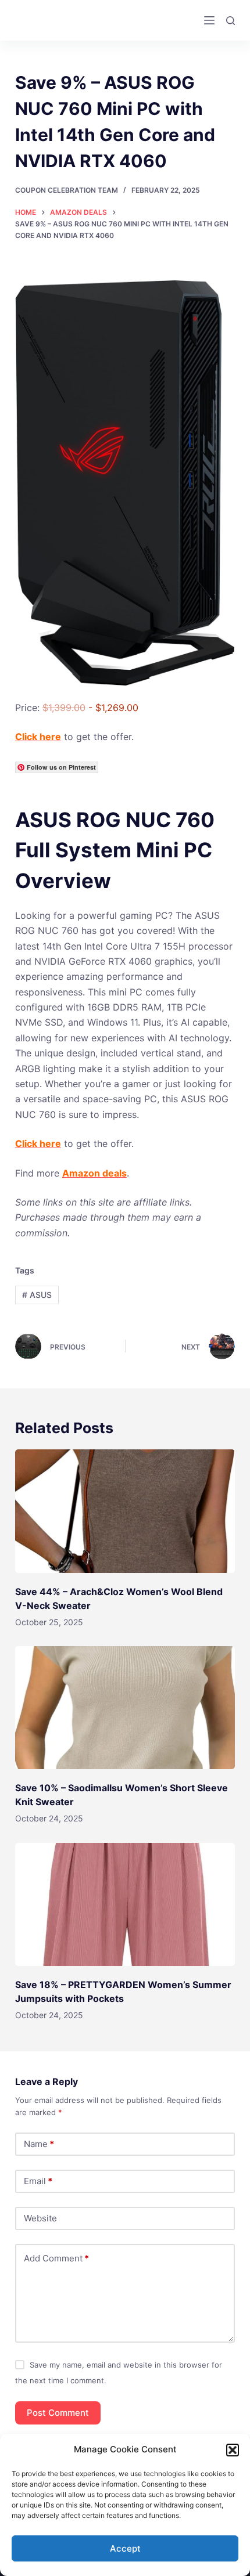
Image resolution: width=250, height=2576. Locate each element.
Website (40, 2218)
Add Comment (56, 2258)
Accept (125, 2548)
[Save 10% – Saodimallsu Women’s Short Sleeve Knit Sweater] (125, 1708)
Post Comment (58, 2413)
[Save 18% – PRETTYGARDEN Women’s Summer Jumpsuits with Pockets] (125, 1905)
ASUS (37, 1295)
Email (38, 2181)
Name (39, 2144)
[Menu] (209, 20)
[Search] (231, 21)
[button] (233, 2450)
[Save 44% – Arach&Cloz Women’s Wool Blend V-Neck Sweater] (125, 1511)
